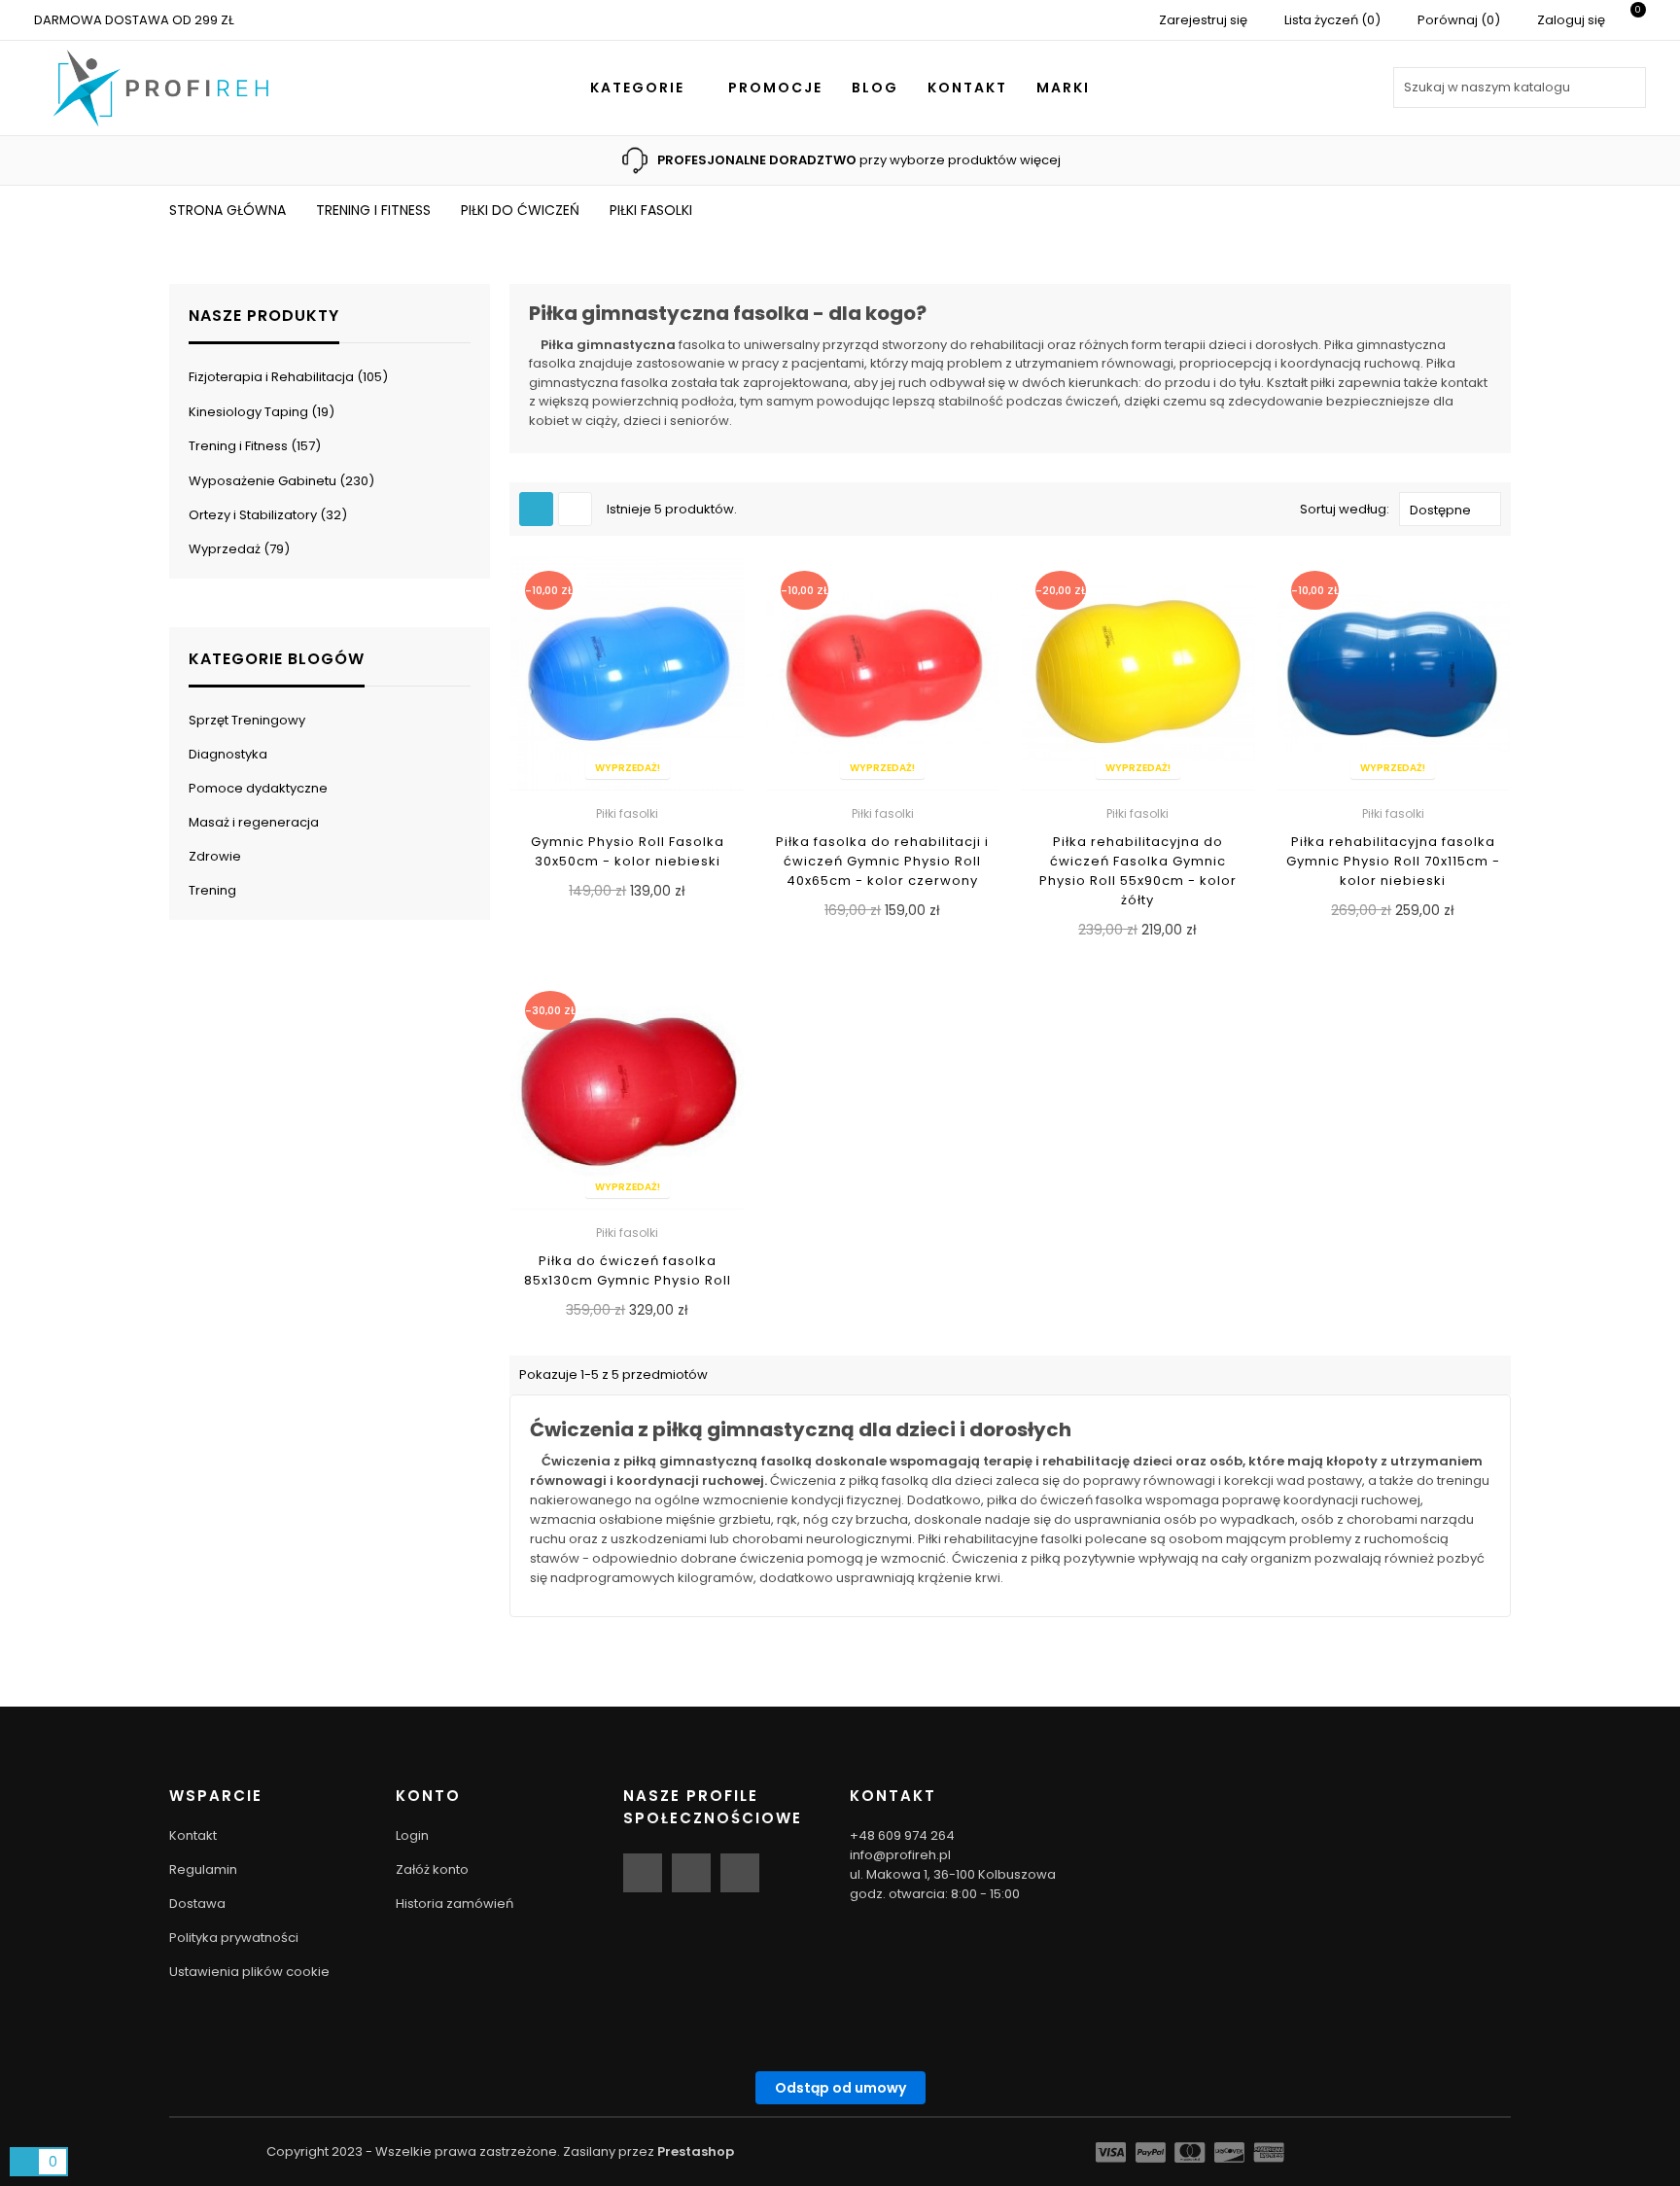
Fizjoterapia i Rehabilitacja (285, 377)
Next (1275, 160)
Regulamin (203, 1869)
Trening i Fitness (252, 446)
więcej (1040, 160)
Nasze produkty (264, 316)
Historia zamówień (455, 1904)
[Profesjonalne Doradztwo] (637, 159)
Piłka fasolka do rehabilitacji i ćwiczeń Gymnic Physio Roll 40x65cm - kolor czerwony (882, 861)
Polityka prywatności (234, 1938)
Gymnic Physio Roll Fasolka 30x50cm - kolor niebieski (628, 851)
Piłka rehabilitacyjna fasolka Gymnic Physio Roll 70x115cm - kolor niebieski (1393, 861)
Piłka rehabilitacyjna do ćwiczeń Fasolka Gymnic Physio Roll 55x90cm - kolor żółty (1138, 871)
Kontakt (193, 1835)
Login (412, 1835)
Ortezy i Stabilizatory (265, 515)
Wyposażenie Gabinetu (279, 481)
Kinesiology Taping (259, 412)
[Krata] (536, 509)
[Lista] (575, 509)
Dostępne (1440, 510)
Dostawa (197, 1904)
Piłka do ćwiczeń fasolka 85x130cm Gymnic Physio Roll (628, 1270)
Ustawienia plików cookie (249, 1972)
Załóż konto (432, 1869)
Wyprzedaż (236, 549)
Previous (405, 160)
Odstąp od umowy (840, 2088)
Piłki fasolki (627, 813)
